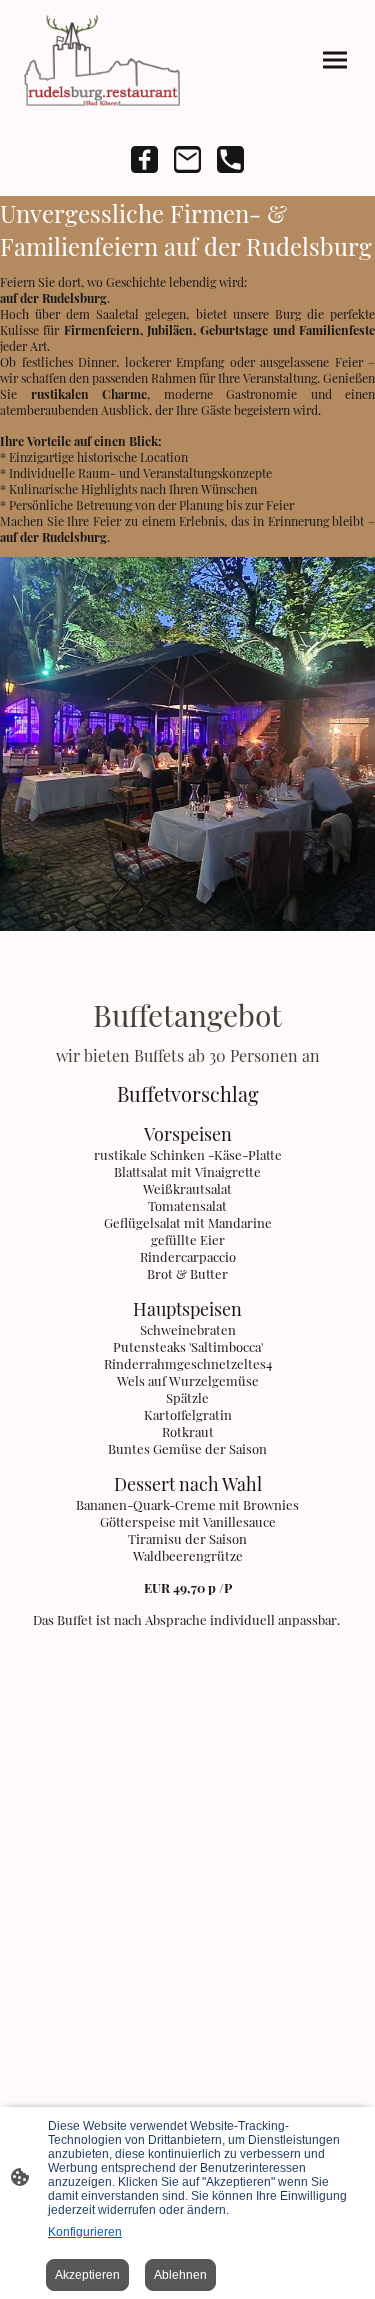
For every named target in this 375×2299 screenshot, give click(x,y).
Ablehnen (180, 2275)
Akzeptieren (87, 2275)
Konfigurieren (85, 2232)
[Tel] (230, 159)
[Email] (187, 159)
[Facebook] (144, 159)
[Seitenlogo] (102, 60)
